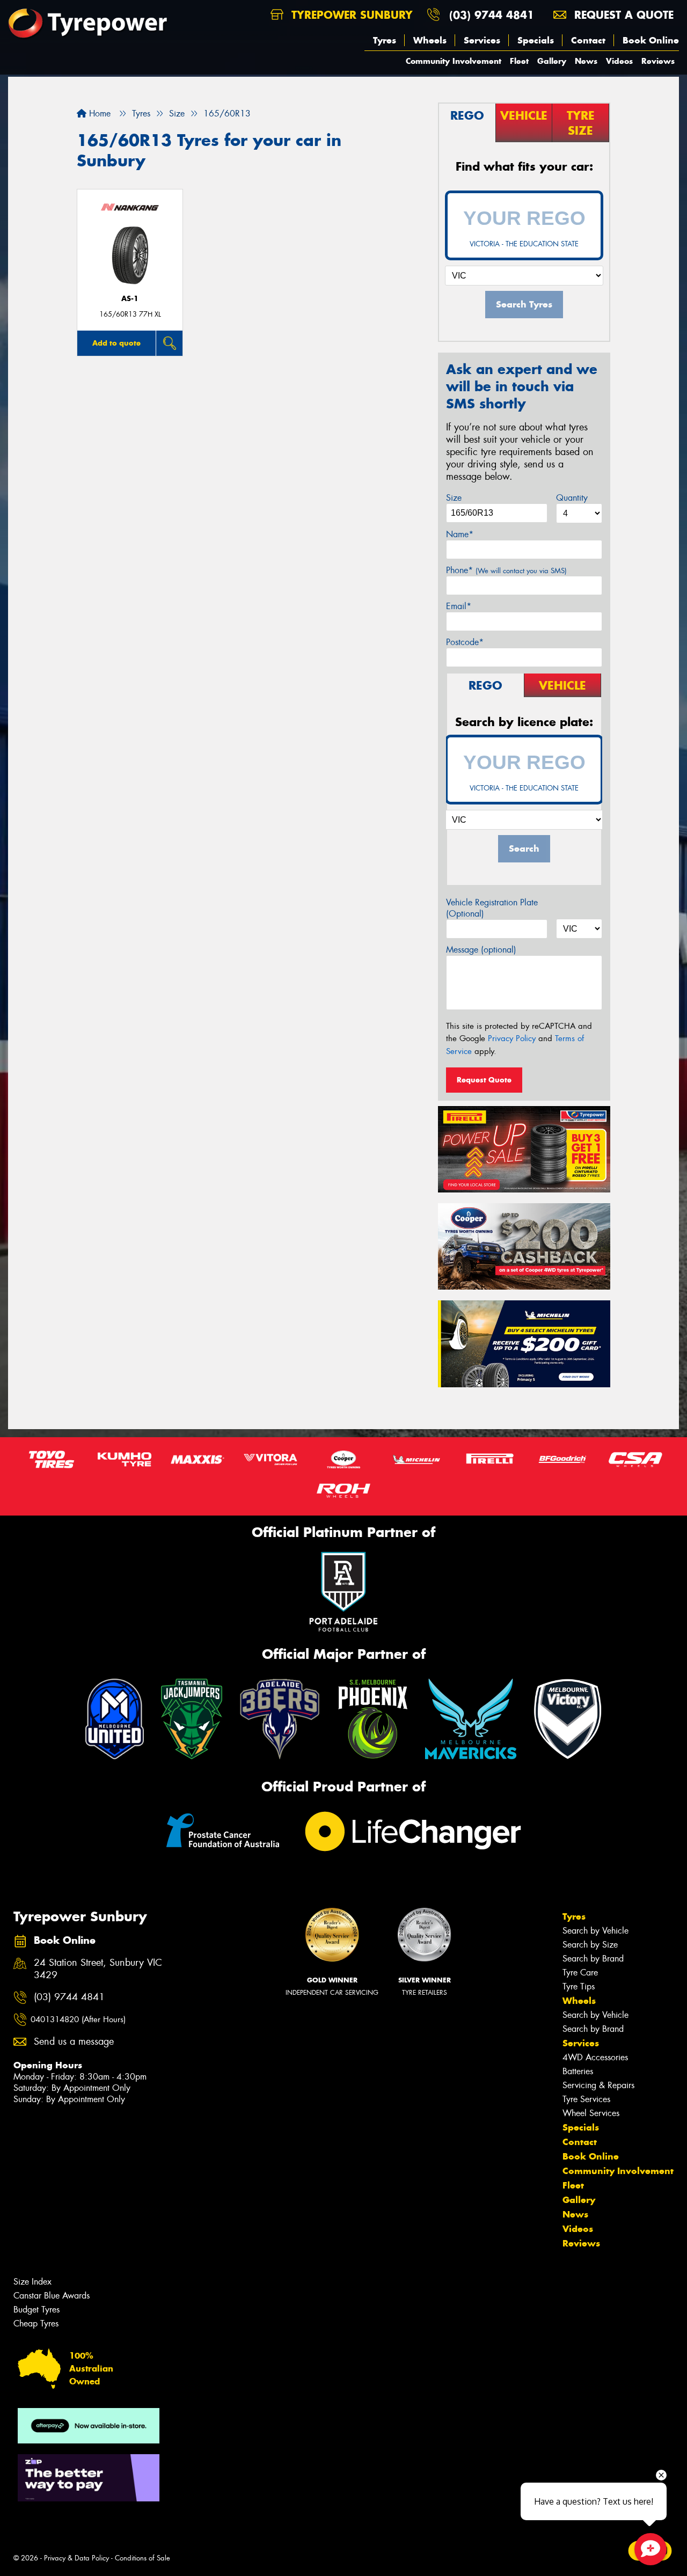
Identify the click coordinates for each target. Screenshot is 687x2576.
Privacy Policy (512, 1038)
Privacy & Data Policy (76, 2558)
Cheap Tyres (36, 2323)
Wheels (430, 40)
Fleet (519, 61)
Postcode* (465, 642)
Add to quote (116, 343)
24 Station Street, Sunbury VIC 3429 (98, 1969)
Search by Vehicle (595, 1931)
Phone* (506, 570)
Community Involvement (454, 61)
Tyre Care (580, 1973)
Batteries (578, 2071)
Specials (536, 40)
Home (98, 114)
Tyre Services (586, 2099)
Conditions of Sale (142, 2558)
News (586, 61)
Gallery (552, 61)
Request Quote (484, 1080)
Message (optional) (481, 950)
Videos (619, 61)
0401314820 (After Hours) (78, 2019)
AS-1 (130, 299)
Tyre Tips (579, 1986)
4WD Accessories (595, 2057)
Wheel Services (591, 2113)
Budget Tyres (36, 2310)
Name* (460, 534)
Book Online (651, 40)
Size (454, 498)
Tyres (385, 40)
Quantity (572, 498)
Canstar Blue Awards (52, 2296)
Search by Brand (593, 1959)
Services (482, 40)
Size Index (32, 2282)
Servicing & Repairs (598, 2085)
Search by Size (590, 1945)
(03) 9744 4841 (492, 15)
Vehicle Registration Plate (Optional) (492, 908)
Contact (588, 40)
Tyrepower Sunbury (350, 15)
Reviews (658, 61)
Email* (459, 606)
